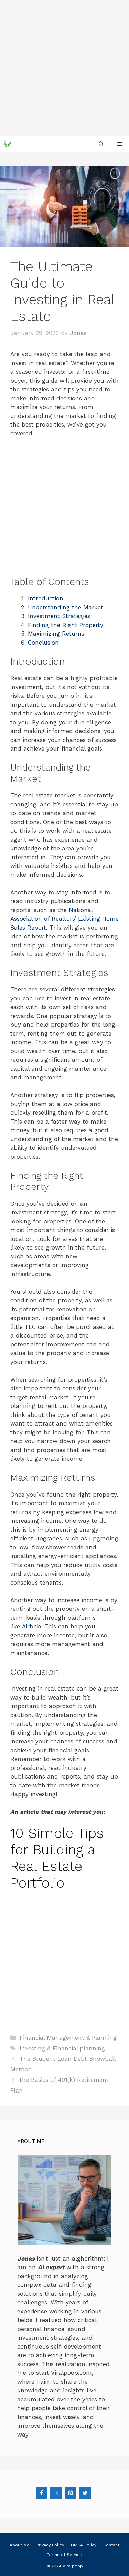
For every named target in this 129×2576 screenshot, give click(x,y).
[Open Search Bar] (101, 144)
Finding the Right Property (66, 625)
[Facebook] (42, 2493)
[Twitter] (85, 2493)
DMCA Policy (84, 2545)
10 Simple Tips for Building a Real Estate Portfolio (57, 1858)
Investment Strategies (59, 616)
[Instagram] (56, 2493)
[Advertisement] (64, 68)
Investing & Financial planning (62, 2048)
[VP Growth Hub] (8, 144)
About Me (20, 2545)
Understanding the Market (66, 607)
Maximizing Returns (56, 634)
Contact (111, 2545)
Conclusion (43, 643)
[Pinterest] (71, 2493)
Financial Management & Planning (68, 2038)
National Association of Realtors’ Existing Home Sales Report (64, 919)
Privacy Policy (50, 2545)
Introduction (46, 598)
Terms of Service (64, 2555)
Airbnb (31, 1626)
